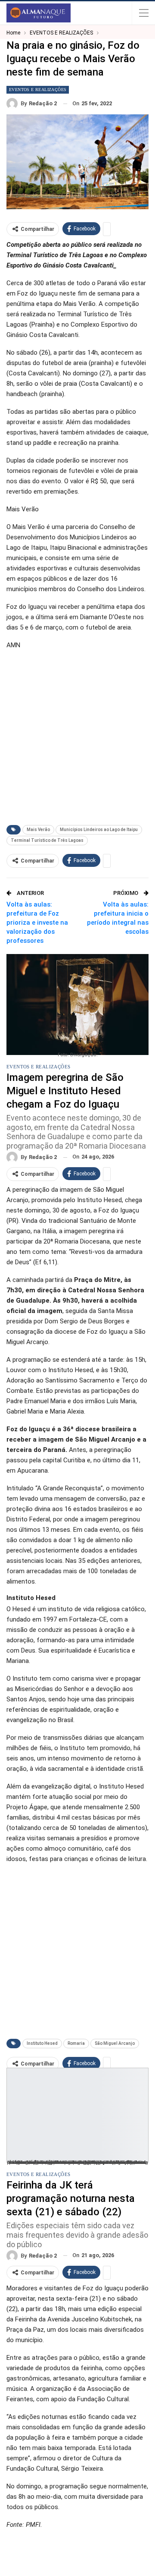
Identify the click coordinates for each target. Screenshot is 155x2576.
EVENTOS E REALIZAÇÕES (38, 90)
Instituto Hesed (42, 2043)
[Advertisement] (77, 735)
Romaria (76, 2043)
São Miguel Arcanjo (115, 2043)
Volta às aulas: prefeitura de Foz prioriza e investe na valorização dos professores (37, 923)
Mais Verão (38, 830)
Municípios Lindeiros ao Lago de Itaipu (99, 830)
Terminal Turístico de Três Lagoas (47, 840)
